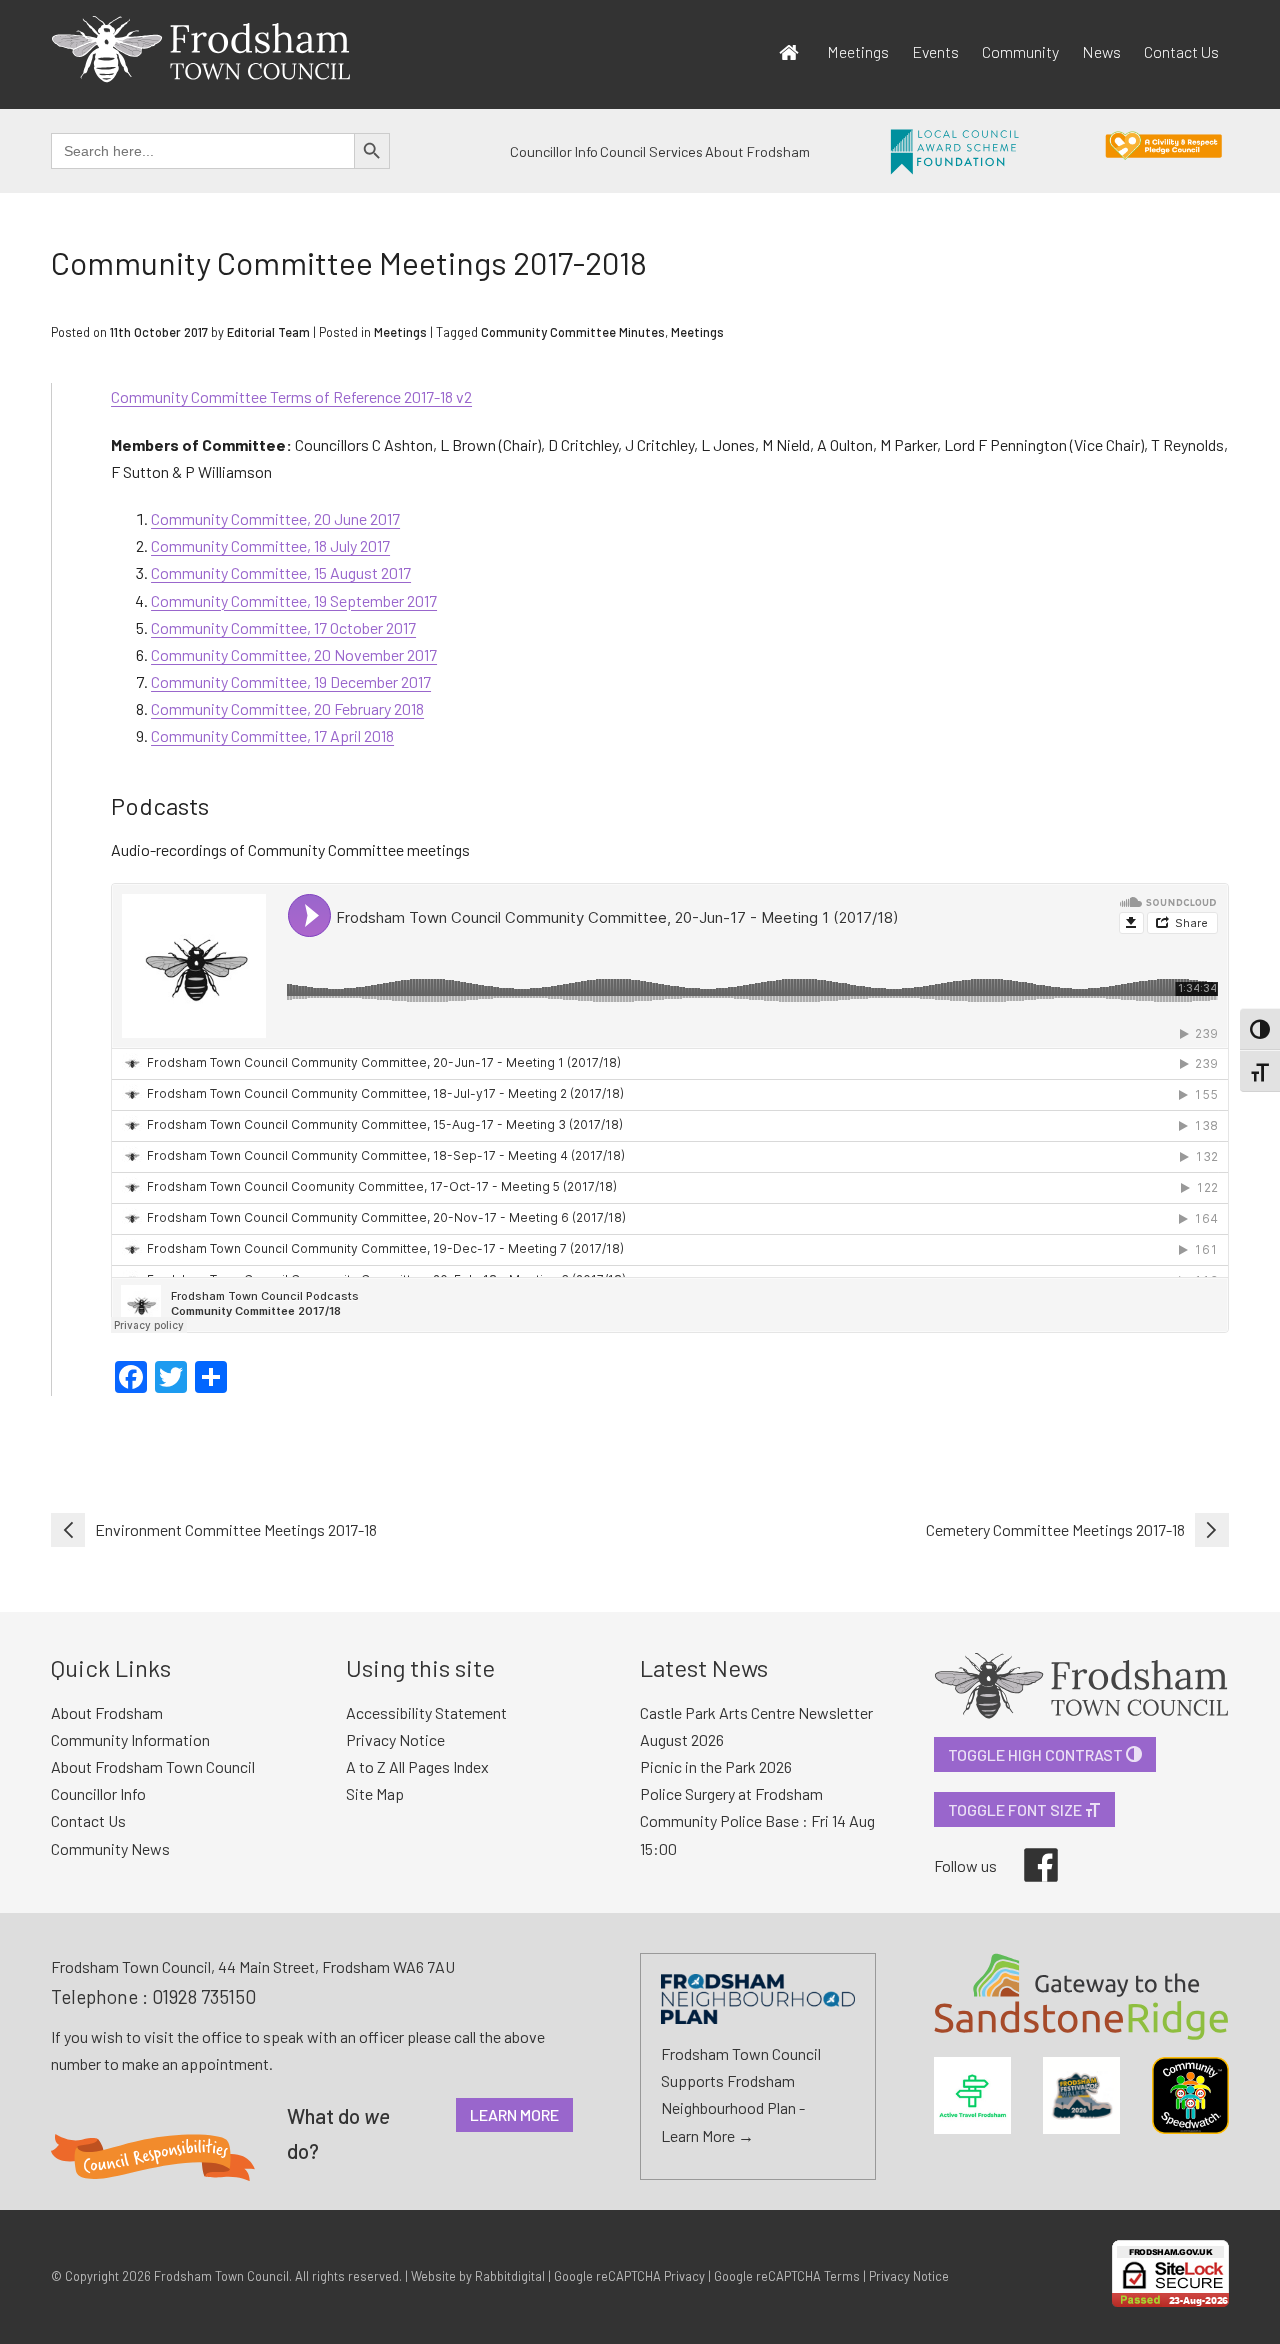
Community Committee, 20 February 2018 (287, 708)
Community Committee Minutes (573, 332)
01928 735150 (204, 1996)
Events (935, 51)
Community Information (130, 1739)
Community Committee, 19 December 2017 (291, 681)
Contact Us (1181, 51)
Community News (110, 1848)
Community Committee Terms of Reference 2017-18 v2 (291, 396)
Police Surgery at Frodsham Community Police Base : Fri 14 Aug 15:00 (757, 1820)
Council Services (651, 151)
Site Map (375, 1793)
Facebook (1027, 1848)
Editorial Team (268, 332)
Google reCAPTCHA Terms (787, 2276)
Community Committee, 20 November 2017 (294, 654)
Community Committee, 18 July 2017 (270, 545)
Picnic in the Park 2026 (716, 1766)
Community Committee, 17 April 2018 (272, 735)
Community (1020, 51)
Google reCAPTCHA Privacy (629, 2276)
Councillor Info (554, 151)
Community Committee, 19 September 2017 (294, 600)
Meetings (858, 51)
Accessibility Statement (426, 1712)
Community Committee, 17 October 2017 (283, 627)
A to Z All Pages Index (417, 1766)
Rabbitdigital (510, 2276)
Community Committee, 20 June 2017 (275, 518)
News (1101, 51)
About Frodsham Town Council (153, 1766)
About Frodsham (757, 151)
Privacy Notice (395, 1739)
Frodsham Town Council (221, 2276)
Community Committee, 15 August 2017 (281, 572)
